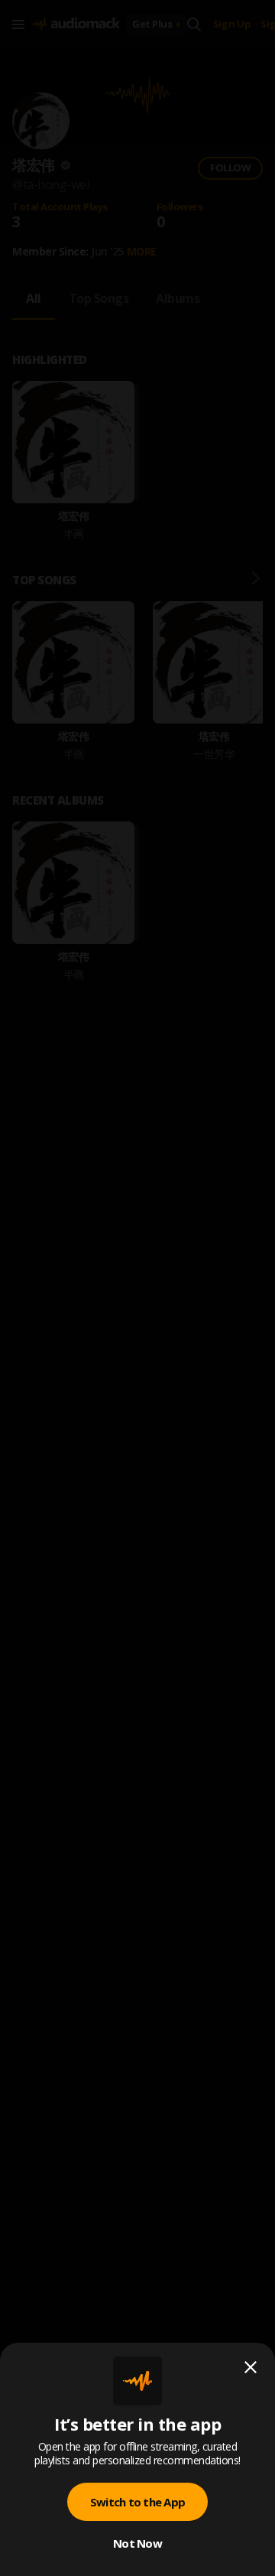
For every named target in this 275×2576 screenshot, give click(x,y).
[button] (137, 1288)
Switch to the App (137, 2502)
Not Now (137, 2543)
